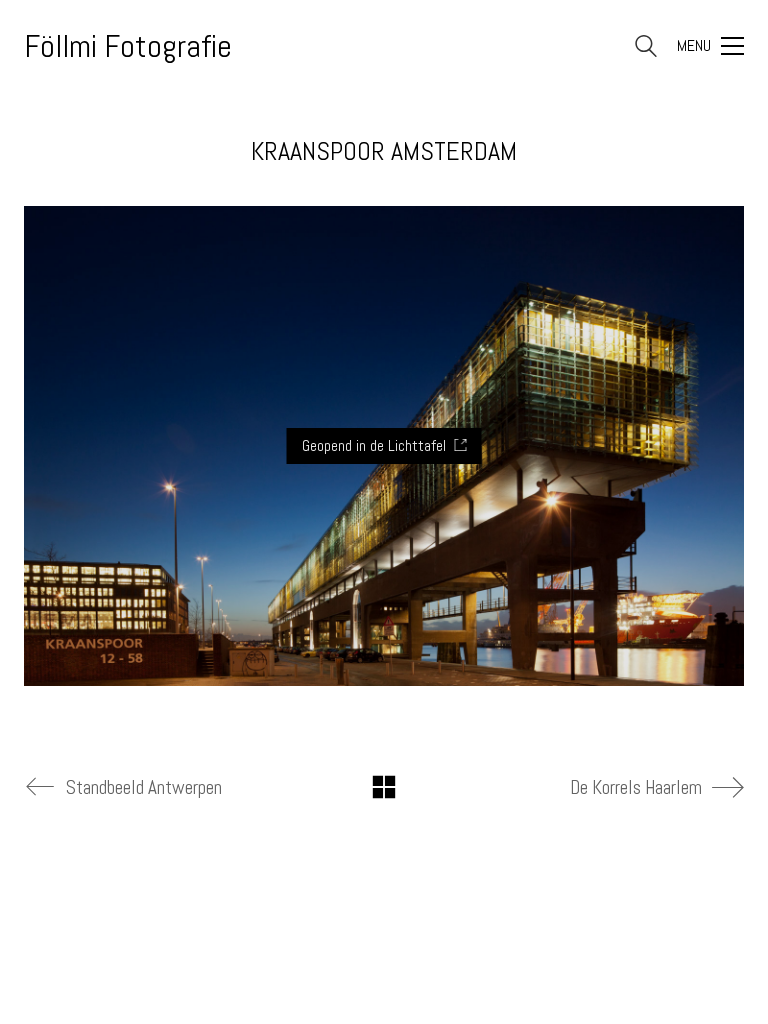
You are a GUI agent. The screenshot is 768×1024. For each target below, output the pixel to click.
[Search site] (646, 48)
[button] (710, 46)
